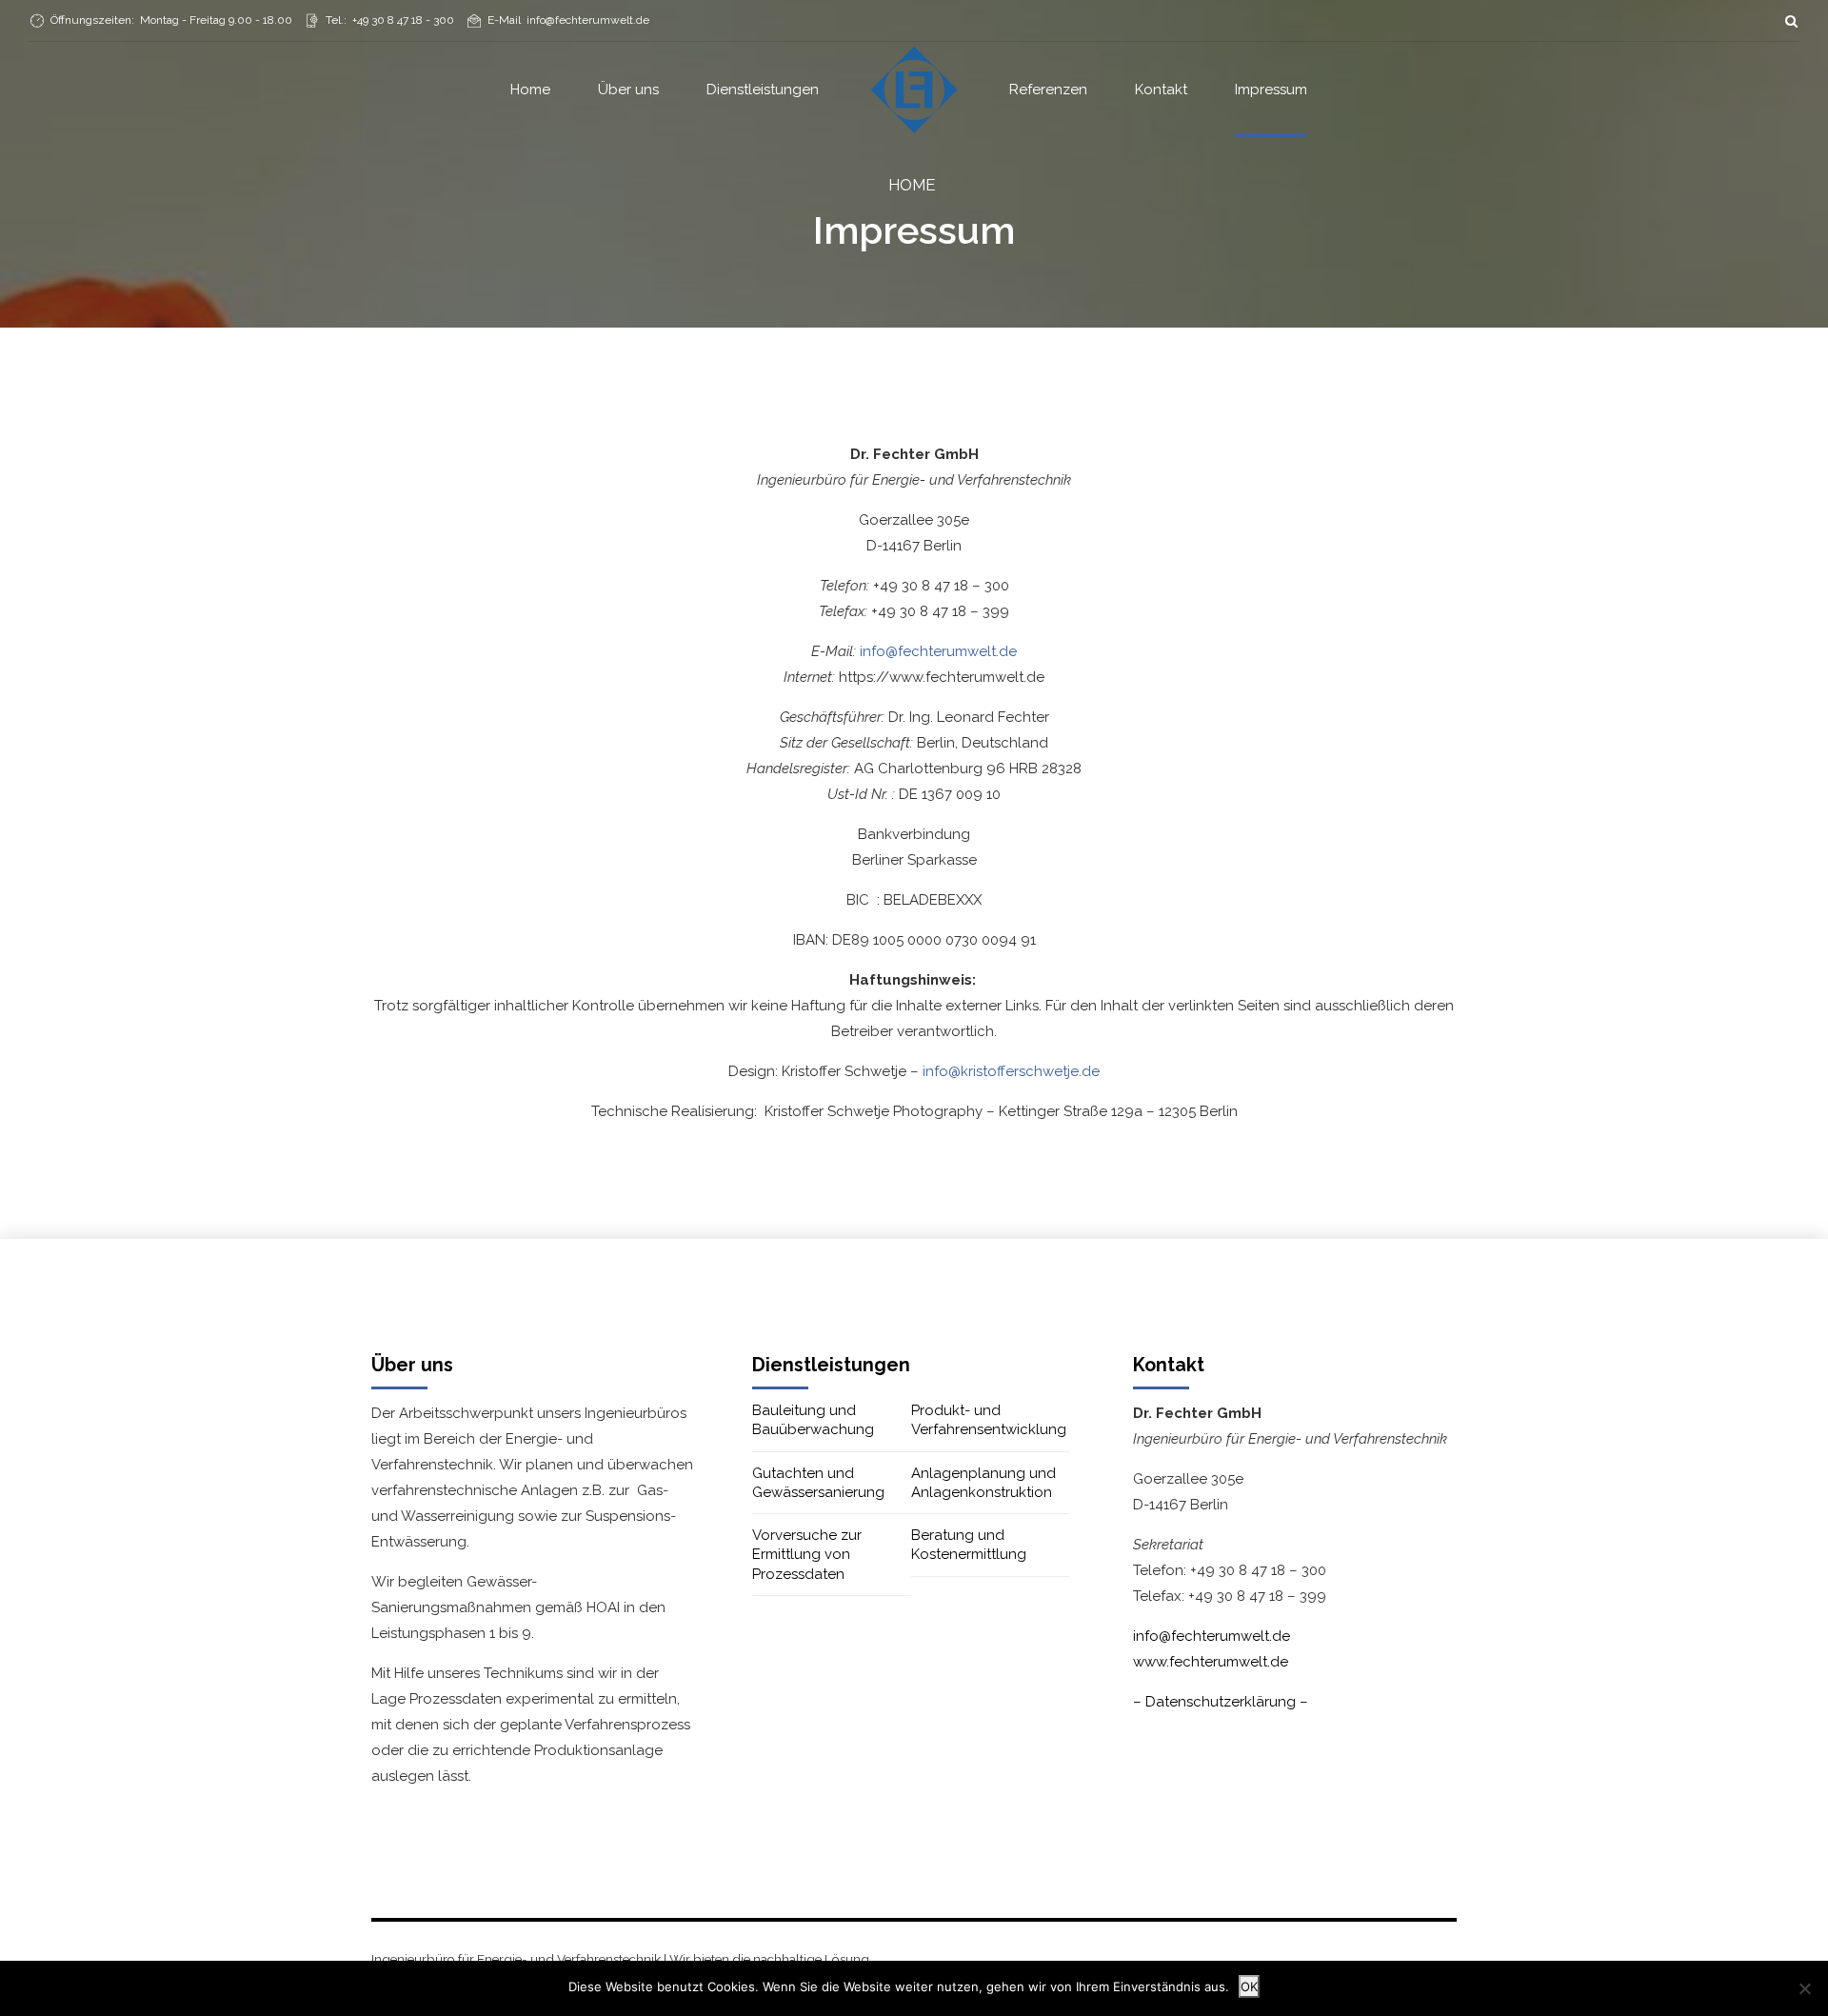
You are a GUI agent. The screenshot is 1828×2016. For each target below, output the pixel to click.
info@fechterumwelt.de (938, 651)
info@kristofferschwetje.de (1011, 1071)
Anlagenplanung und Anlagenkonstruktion (984, 1483)
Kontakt (1161, 90)
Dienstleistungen (763, 90)
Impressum (1271, 90)
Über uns (628, 90)
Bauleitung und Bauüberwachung (813, 1420)
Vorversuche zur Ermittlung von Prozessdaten (807, 1555)
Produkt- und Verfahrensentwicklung (989, 1420)
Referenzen (1048, 90)
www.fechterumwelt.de (1211, 1662)
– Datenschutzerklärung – (1221, 1702)
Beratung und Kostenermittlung (969, 1545)
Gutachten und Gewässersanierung (818, 1483)
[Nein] (1804, 1988)
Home (530, 90)
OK (1249, 1986)
